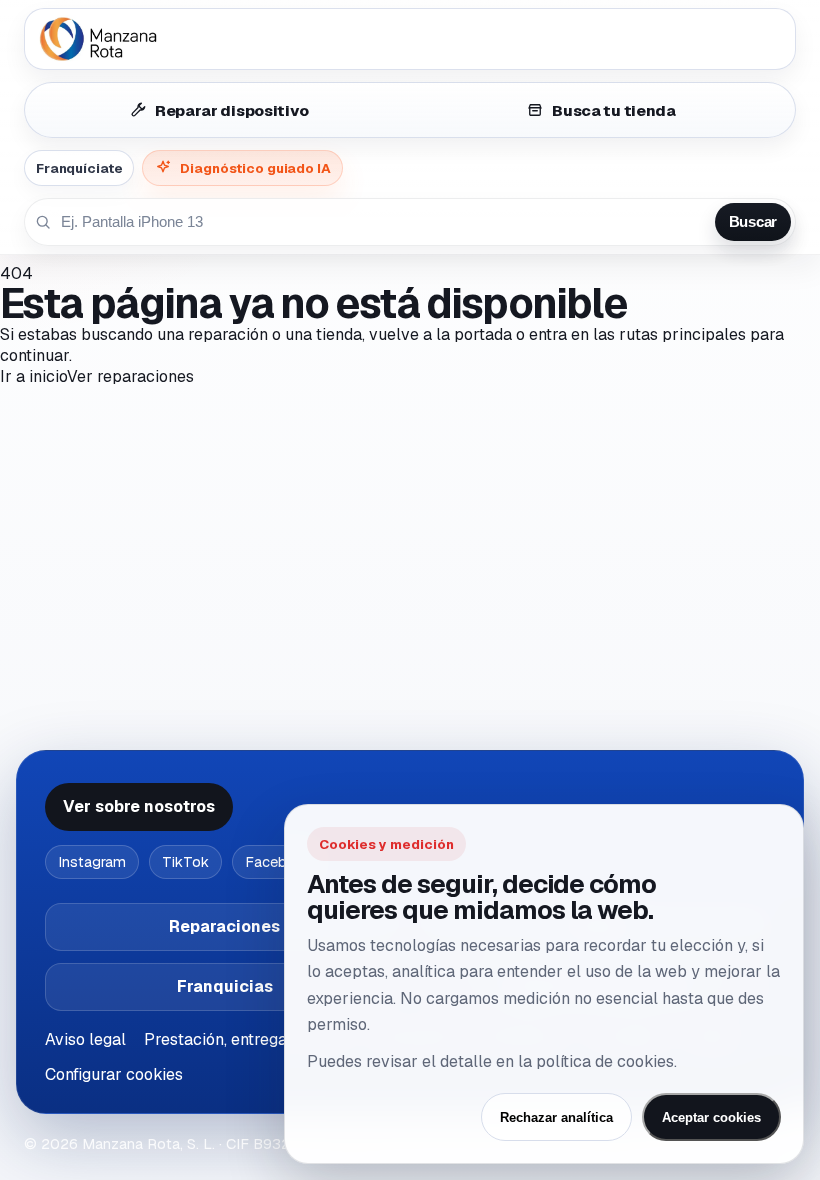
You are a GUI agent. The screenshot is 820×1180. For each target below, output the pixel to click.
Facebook (279, 862)
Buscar (753, 222)
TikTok (185, 862)
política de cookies (605, 1061)
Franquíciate (79, 168)
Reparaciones (224, 926)
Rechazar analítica (556, 1117)
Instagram (92, 862)
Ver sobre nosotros (139, 806)
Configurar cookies (114, 1074)
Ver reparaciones (130, 376)
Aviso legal (85, 1039)
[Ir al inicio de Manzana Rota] (410, 39)
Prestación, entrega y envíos (247, 1039)
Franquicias (225, 986)
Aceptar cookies (711, 1117)
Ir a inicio (33, 376)
